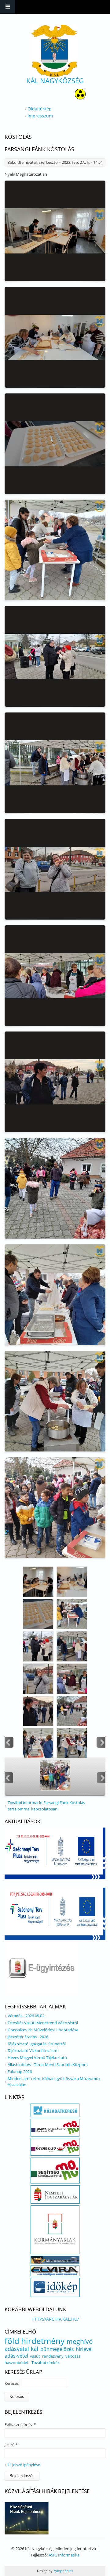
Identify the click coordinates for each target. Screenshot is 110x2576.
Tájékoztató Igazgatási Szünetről (37, 2044)
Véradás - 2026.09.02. (26, 2016)
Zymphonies (63, 2571)
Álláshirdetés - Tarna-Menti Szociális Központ (48, 2065)
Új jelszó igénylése (24, 2465)
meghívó (80, 2341)
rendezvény (53, 2356)
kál (35, 2349)
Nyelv (10, 174)
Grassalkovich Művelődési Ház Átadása (43, 2030)
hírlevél (84, 2349)
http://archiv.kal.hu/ (55, 2319)
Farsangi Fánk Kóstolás (39, 149)
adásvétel (17, 2349)
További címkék (46, 2363)
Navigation (8, 7)
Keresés (12, 2383)
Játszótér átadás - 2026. (28, 2037)
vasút (35, 2356)
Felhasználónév (20, 2424)
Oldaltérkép (40, 109)
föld (12, 2341)
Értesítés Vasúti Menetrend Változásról (43, 2023)
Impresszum (40, 116)
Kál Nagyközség (55, 81)
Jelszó (11, 2445)
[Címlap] (54, 51)
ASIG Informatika (64, 2555)
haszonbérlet (16, 2363)
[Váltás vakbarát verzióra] (80, 98)
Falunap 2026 (20, 2072)
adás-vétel (16, 2356)
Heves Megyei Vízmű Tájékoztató (37, 2058)
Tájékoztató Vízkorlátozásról (33, 2050)
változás (73, 2356)
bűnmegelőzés (57, 2349)
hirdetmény (43, 2341)
